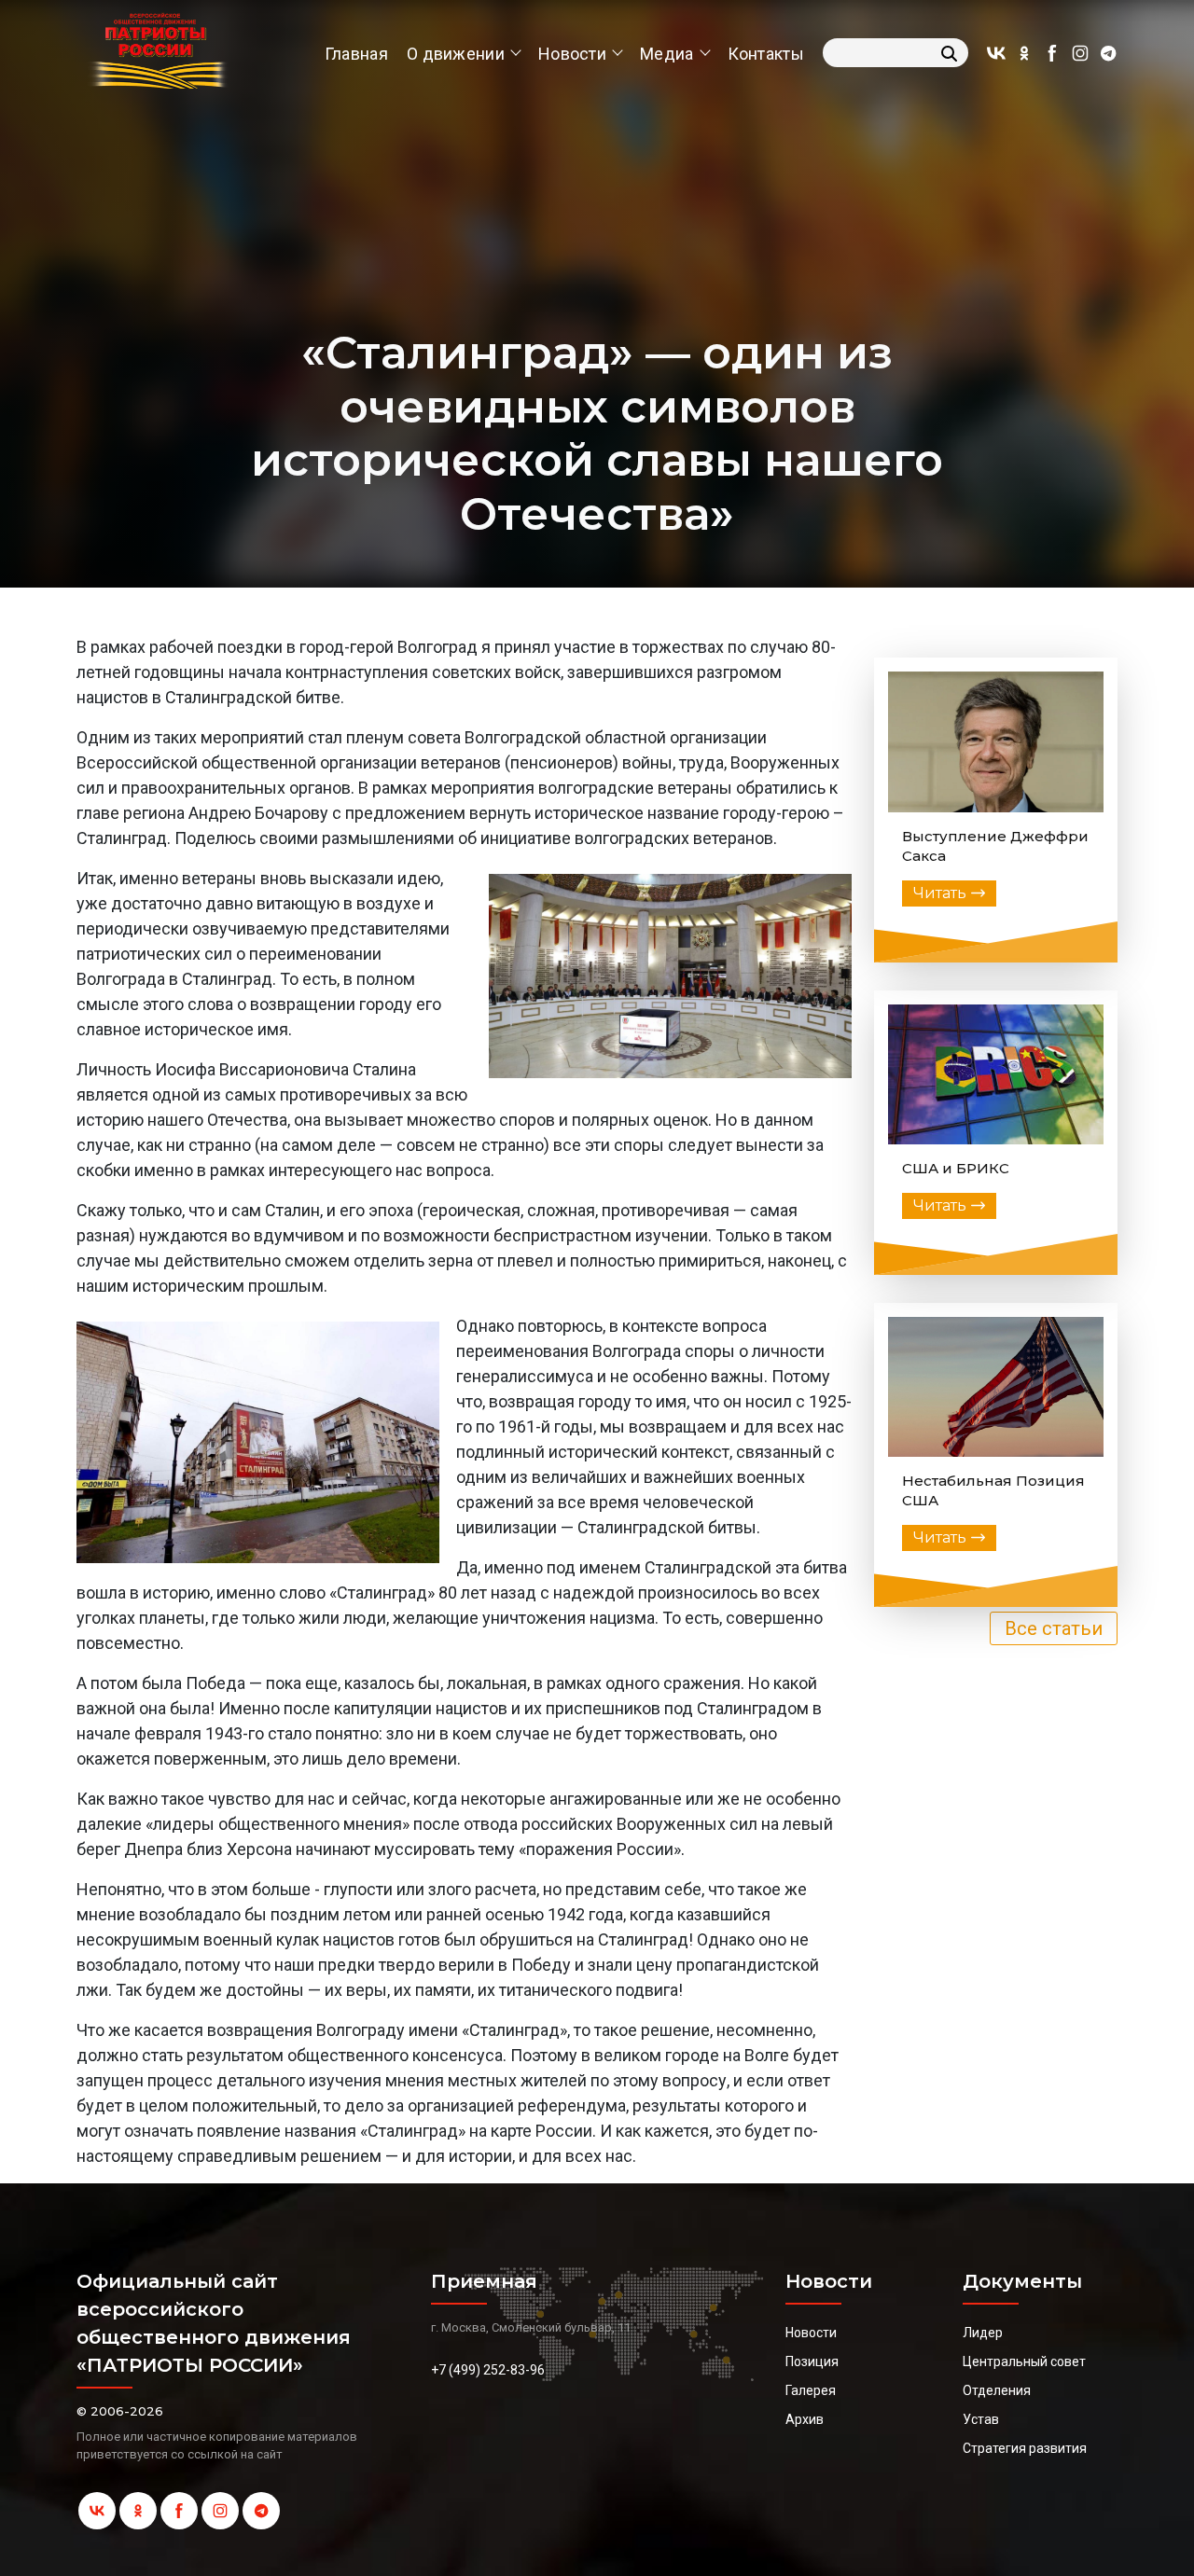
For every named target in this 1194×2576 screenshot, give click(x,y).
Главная (356, 54)
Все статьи (1054, 1628)
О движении (456, 54)
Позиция (812, 2361)
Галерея (811, 2390)
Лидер (983, 2333)
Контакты (766, 54)
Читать (940, 893)
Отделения (997, 2390)
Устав (981, 2419)
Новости (572, 54)
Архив (805, 2419)
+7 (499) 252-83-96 (488, 2370)
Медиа (667, 54)
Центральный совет (1024, 2361)
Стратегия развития (1025, 2448)
